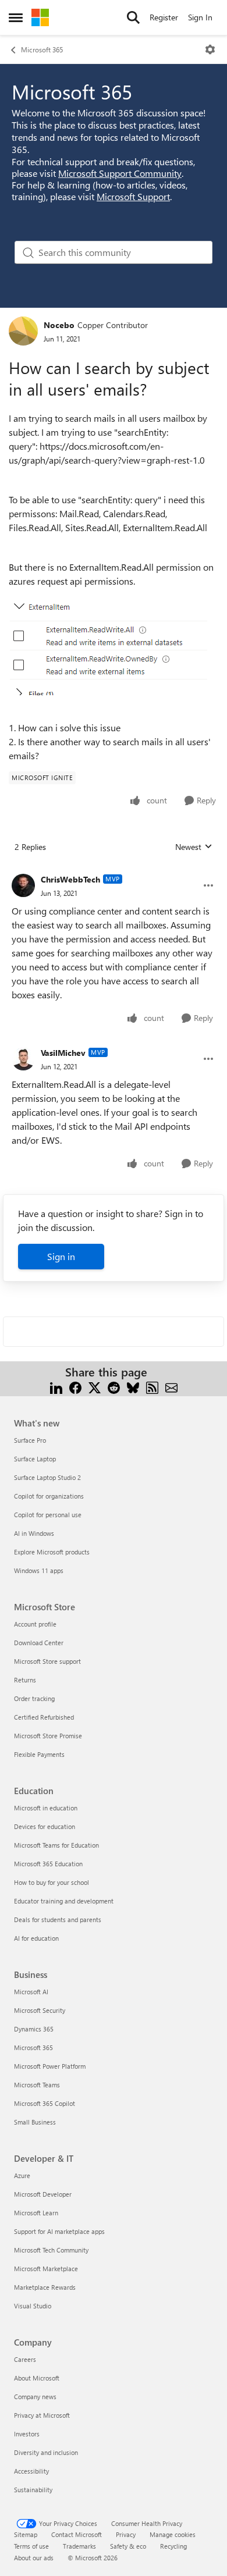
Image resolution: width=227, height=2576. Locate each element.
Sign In (200, 17)
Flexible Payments (39, 1754)
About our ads (34, 2558)
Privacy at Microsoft (42, 2415)
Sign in (61, 1256)
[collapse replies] (114, 870)
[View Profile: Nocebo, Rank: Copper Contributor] (23, 331)
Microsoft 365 (42, 49)
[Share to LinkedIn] (56, 1386)
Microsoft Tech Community (51, 2250)
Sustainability (33, 2490)
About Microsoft (37, 2378)
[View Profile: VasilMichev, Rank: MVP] (23, 1059)
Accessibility (31, 2471)
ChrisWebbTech (70, 879)
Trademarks (79, 2546)
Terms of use (31, 2546)
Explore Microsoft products (52, 1552)
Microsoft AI (31, 1992)
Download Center (39, 1643)
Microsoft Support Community (120, 173)
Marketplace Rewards (45, 2287)
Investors (27, 2434)
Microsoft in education (46, 1808)
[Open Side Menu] (16, 17)
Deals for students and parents (58, 1919)
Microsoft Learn (36, 2213)
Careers (25, 2359)
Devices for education (45, 1826)
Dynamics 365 (34, 2029)
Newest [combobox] (194, 847)
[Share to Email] (171, 1386)
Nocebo (59, 325)
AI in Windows (34, 1533)
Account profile (35, 1624)
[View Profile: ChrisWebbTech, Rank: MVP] (23, 885)
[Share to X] (95, 1386)
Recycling (173, 2546)
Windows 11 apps (39, 1570)
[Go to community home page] (40, 17)
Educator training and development (64, 1901)
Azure (22, 2175)
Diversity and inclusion (46, 2452)
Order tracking (34, 1698)
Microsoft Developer (43, 2194)
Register (164, 17)
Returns (25, 1680)
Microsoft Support (133, 196)
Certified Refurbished (44, 1717)
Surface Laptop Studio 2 (47, 1477)
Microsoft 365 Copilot (45, 2103)
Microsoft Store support (47, 1661)
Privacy (126, 2534)
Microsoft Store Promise (48, 1736)
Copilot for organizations (49, 1496)
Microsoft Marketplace (46, 2269)
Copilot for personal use (48, 1515)
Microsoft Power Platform (50, 2066)
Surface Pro (30, 1440)
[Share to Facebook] (75, 1386)
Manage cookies (173, 2534)
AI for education (36, 1938)
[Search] (133, 17)
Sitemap (26, 2534)
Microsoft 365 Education (48, 1864)
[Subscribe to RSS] (152, 1386)
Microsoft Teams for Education (56, 1845)
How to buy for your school (52, 1882)
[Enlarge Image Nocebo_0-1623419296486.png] (108, 645)
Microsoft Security (40, 2010)
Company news (35, 2397)
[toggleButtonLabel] (210, 49)
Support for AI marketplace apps (59, 2231)
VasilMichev (63, 1053)
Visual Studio (33, 2306)
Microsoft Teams (37, 2085)
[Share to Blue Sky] (133, 1386)
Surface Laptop (35, 1459)
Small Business (35, 2122)
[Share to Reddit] (114, 1386)
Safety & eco (128, 2546)
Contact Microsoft (77, 2534)
